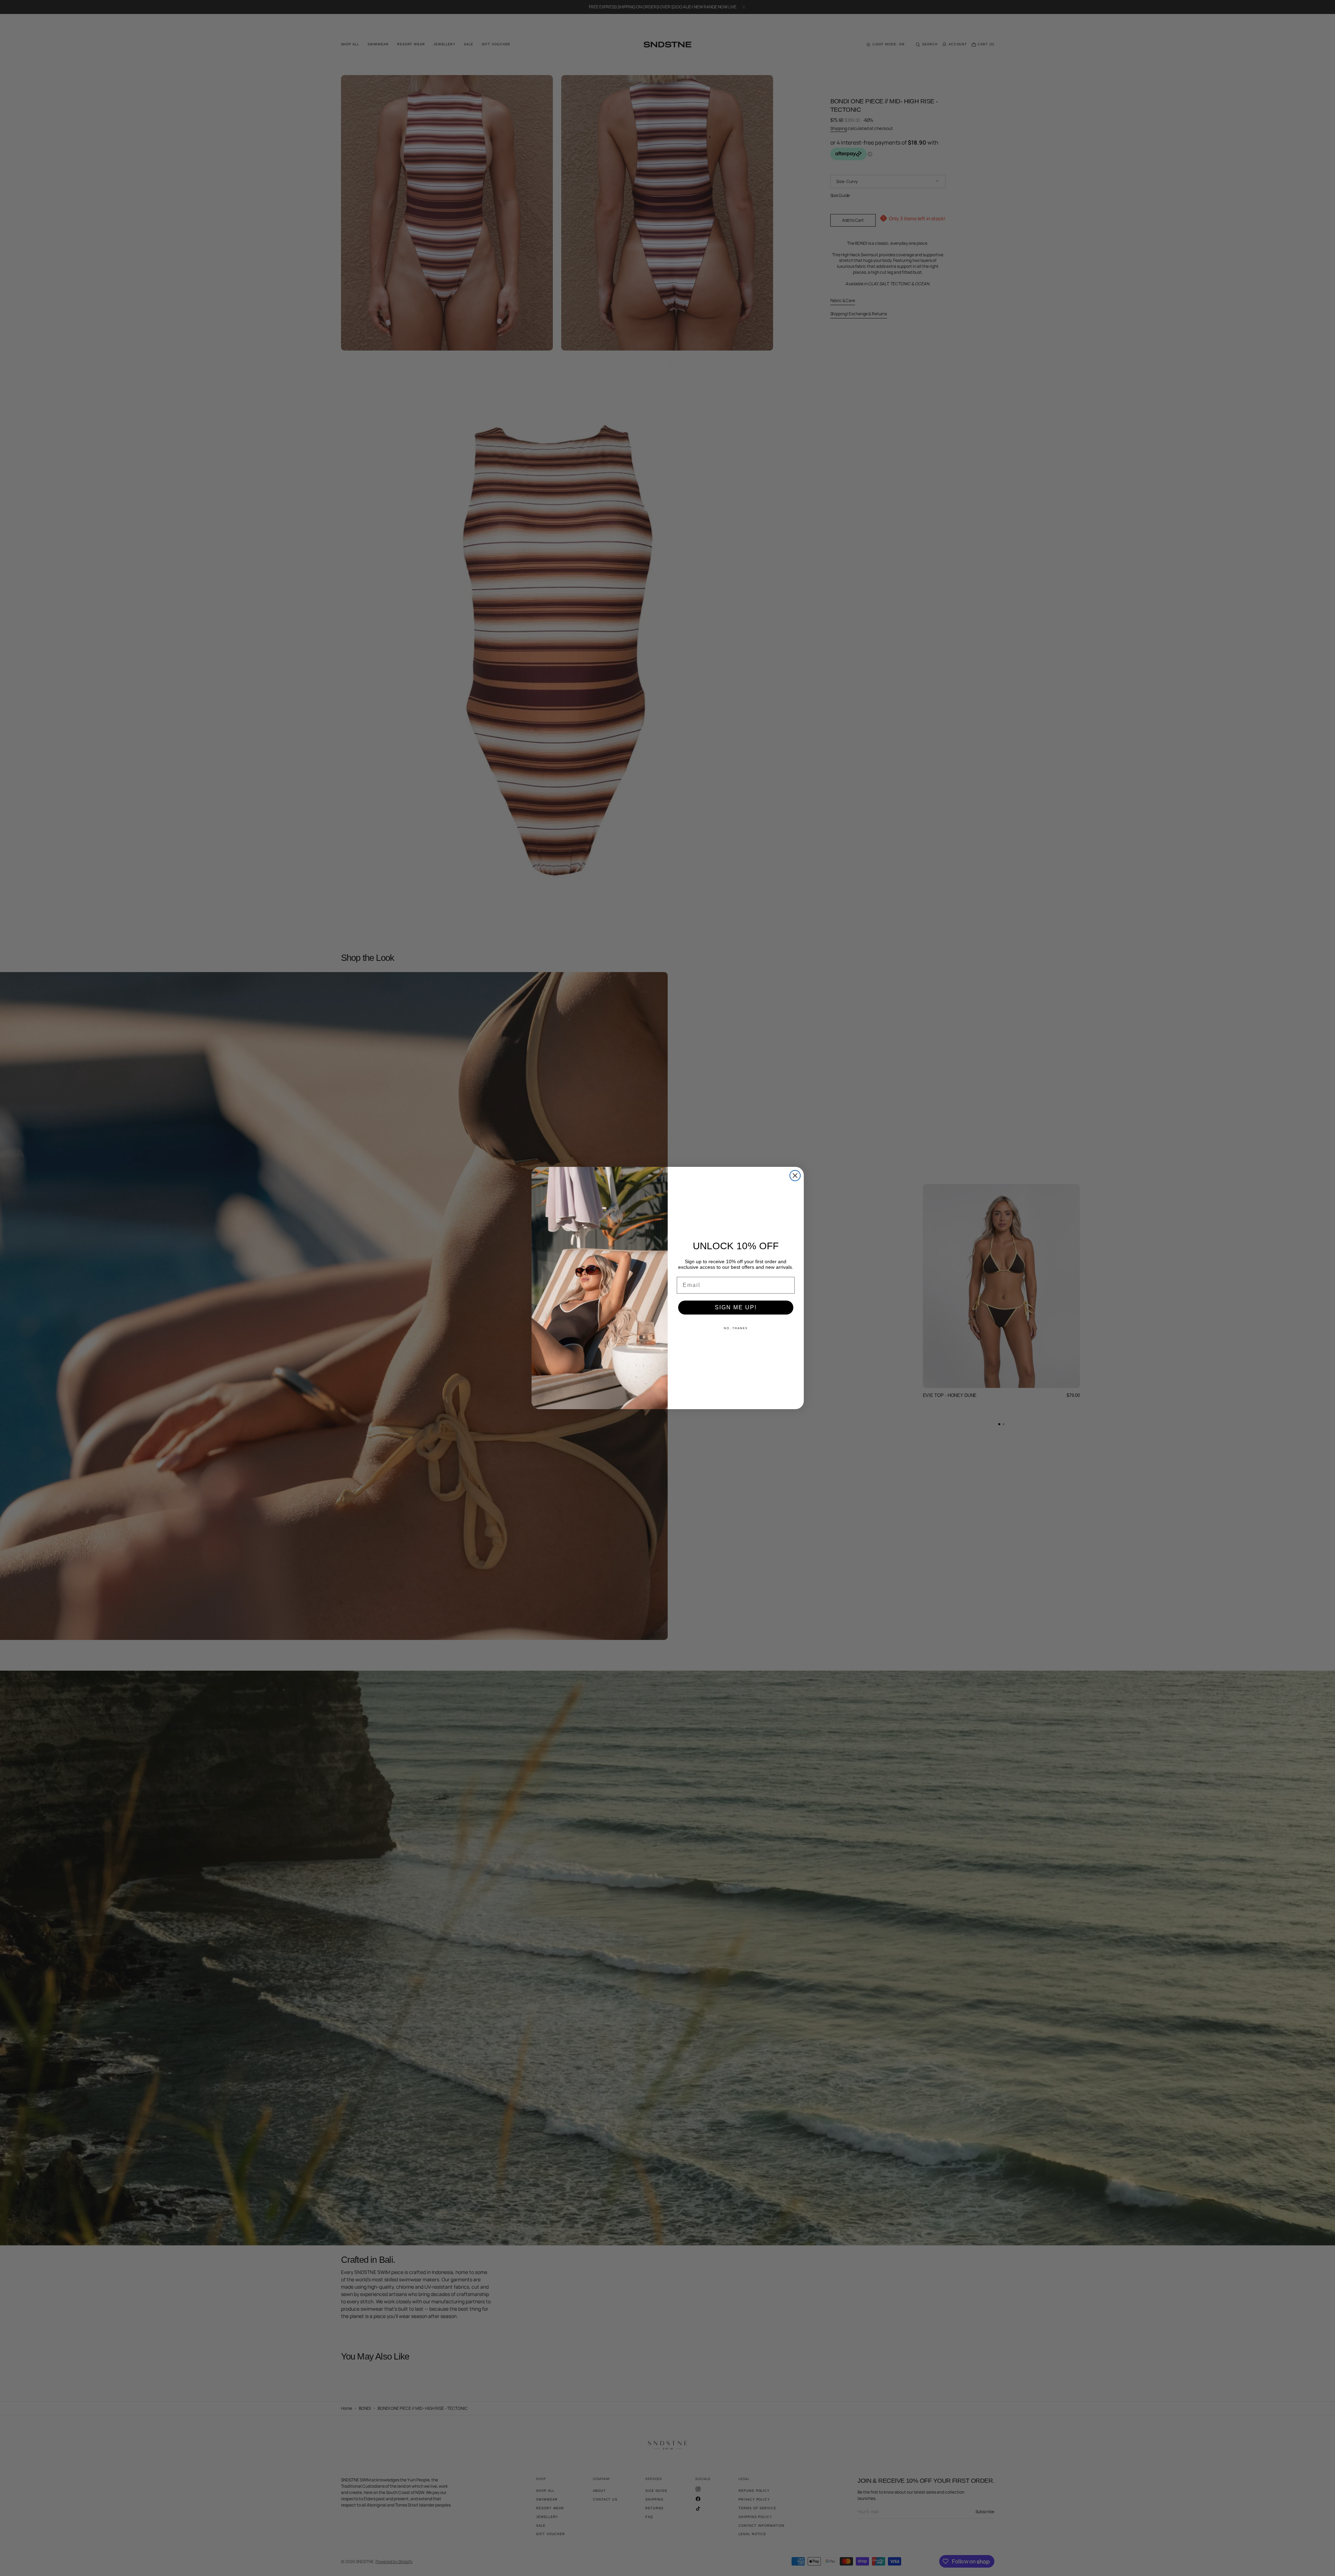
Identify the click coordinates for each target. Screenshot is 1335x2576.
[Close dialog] (795, 1176)
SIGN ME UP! (736, 1307)
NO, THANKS (736, 1328)
